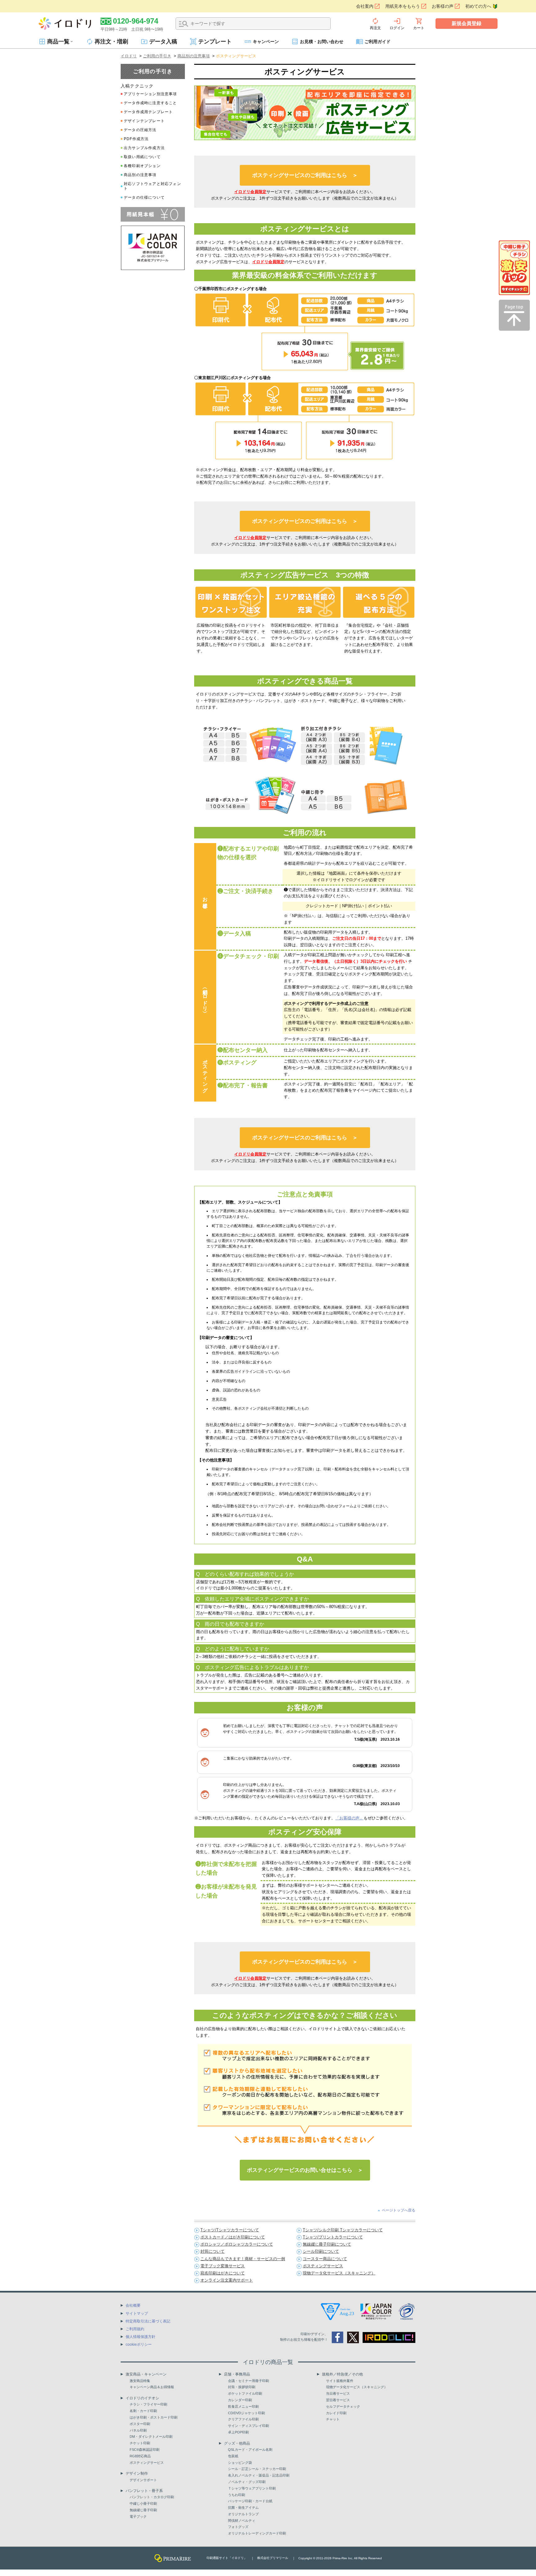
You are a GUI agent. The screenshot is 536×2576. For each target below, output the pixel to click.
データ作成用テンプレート (148, 112)
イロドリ (129, 56)
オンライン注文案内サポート (227, 2280)
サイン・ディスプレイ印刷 (248, 2426)
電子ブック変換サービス (223, 2266)
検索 (184, 24)
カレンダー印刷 (240, 2400)
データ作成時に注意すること (150, 103)
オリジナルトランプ (243, 2514)
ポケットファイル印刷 (245, 2393)
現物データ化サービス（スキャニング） (339, 2273)
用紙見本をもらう (403, 6)
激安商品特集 (140, 2381)
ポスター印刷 (140, 2424)
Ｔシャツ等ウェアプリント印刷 (252, 2488)
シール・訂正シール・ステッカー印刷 (257, 2469)
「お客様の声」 (349, 1818)
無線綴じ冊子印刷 (143, 2510)
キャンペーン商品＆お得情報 (152, 2387)
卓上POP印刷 (238, 2432)
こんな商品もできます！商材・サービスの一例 (243, 2259)
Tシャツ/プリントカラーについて (333, 2237)
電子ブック (138, 2516)
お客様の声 (443, 6)
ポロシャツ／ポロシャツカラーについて (237, 2244)
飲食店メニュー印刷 (243, 2406)
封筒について (212, 2251)
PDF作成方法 (136, 139)
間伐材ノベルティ (242, 2521)
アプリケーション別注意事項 (150, 94)
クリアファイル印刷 (243, 2419)
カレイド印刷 (336, 2413)
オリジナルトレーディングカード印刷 (257, 2533)
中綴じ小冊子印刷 (143, 2503)
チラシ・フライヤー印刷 (148, 2404)
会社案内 (365, 6)
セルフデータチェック (343, 2406)
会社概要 (133, 2305)
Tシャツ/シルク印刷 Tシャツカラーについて (343, 2230)
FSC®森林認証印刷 (145, 2450)
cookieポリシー (139, 2344)
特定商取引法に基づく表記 (148, 2321)
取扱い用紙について (142, 157)
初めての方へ (478, 6)
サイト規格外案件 (340, 2381)
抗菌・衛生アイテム (243, 2508)
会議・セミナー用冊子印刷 (248, 2381)
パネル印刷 (138, 2430)
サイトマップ (137, 2313)
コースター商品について (325, 2259)
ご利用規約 (135, 2329)
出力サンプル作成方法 (144, 148)
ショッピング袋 (240, 2463)
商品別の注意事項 (194, 56)
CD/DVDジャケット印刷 (246, 2413)
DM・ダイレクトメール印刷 (151, 2437)
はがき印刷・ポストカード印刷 (154, 2417)
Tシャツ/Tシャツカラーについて (230, 2230)
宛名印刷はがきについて (223, 2273)
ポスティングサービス (323, 2266)
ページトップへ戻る (399, 2210)
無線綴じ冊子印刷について (327, 2244)
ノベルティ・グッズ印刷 (247, 2482)
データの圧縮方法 (140, 130)
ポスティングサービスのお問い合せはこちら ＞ (305, 2170)
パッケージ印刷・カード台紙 (250, 2501)
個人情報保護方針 (141, 2337)
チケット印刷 (140, 2443)
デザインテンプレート (144, 121)
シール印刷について (321, 2251)
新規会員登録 (467, 23)
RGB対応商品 (140, 2456)
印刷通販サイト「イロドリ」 (227, 2558)
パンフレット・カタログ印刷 (152, 2497)
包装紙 (233, 2456)
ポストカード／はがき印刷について (233, 2237)
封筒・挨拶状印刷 (242, 2387)
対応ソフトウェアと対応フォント (152, 186)
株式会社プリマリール (273, 2558)
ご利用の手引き (157, 56)
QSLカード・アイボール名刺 (250, 2450)
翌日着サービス (338, 2400)
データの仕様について (144, 197)
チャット (333, 2419)
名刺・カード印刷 (143, 2411)
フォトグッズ (238, 2527)
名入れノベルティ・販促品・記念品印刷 (259, 2475)
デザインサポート (143, 2480)
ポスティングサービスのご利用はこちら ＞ (305, 175)
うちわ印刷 (237, 2495)
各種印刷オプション (142, 166)
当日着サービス (338, 2393)
